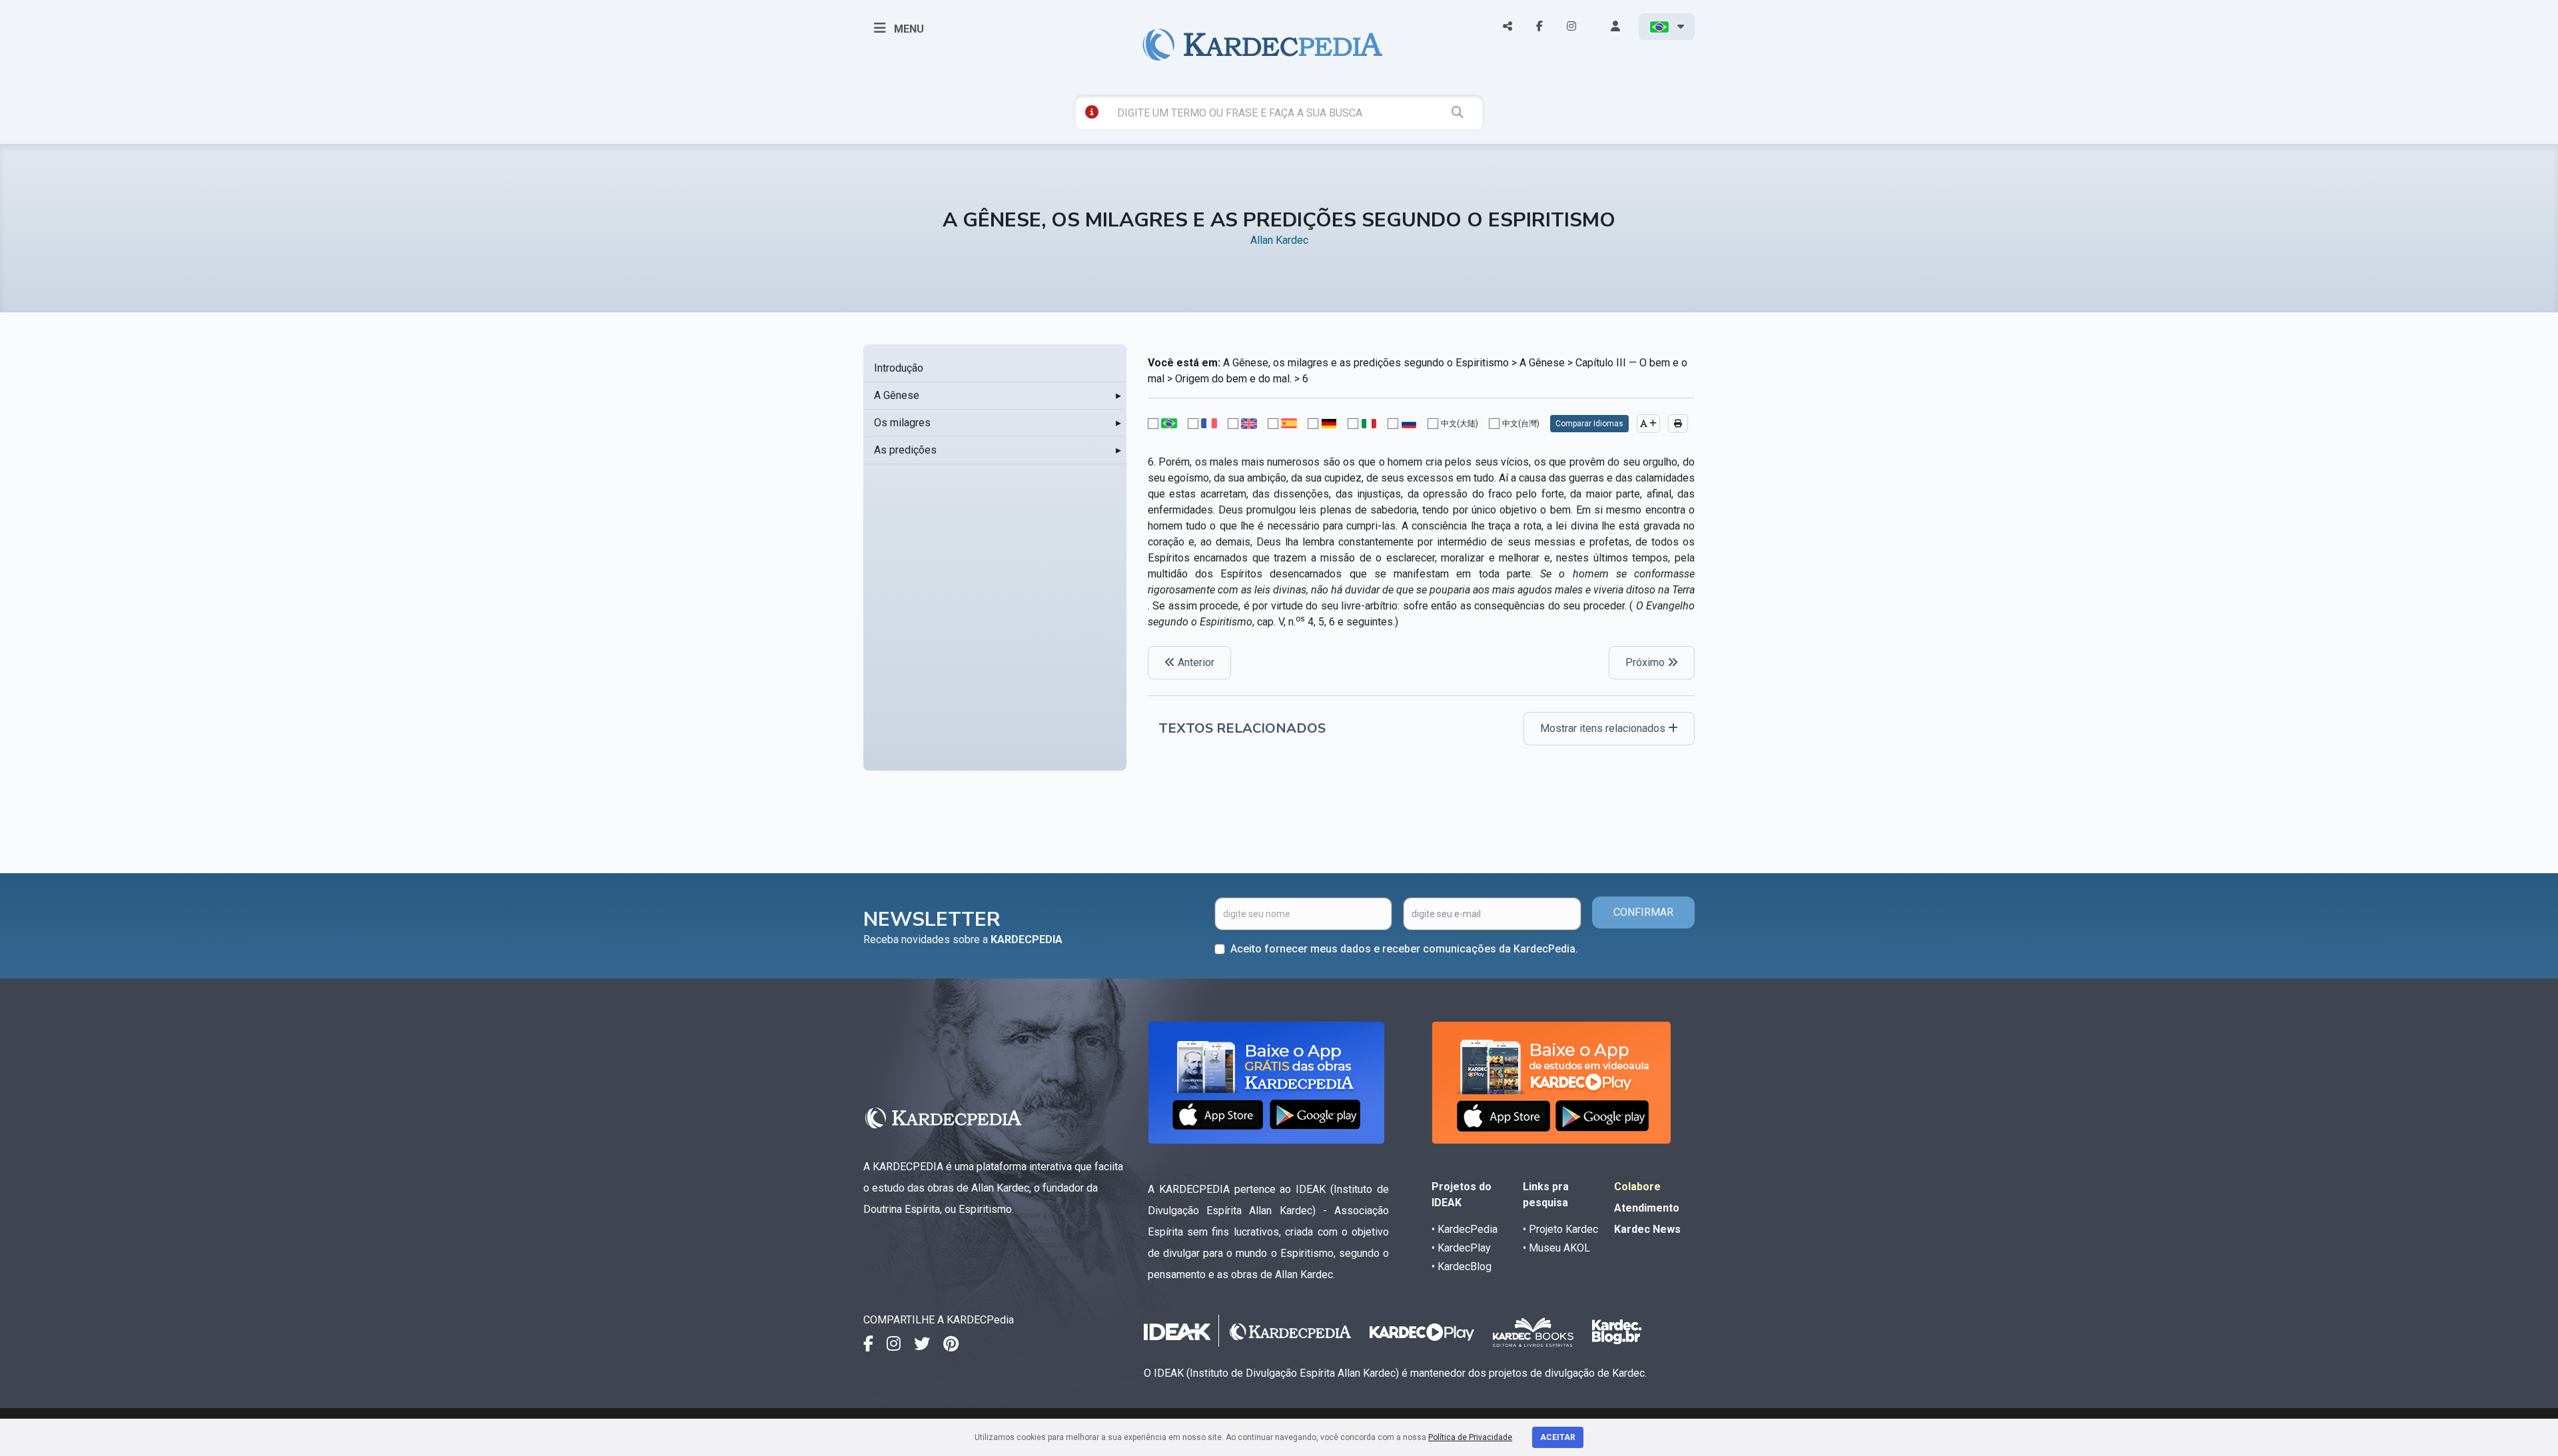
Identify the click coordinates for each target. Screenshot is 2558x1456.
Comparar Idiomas (1589, 424)
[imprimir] (1678, 424)
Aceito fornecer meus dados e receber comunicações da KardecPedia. (1404, 949)
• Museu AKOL (1556, 1248)
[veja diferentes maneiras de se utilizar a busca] (1092, 112)
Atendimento (1647, 1208)
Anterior (1195, 662)
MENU (908, 29)
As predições (905, 450)
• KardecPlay (1461, 1248)
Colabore (1637, 1187)
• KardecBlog (1462, 1267)
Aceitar (1558, 1437)
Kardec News (1647, 1229)
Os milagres (902, 423)
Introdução (899, 368)
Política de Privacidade (1470, 1437)
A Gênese (897, 395)
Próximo (1646, 662)
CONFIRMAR (1643, 912)
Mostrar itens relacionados (1604, 728)
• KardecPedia (1465, 1229)
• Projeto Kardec (1560, 1229)
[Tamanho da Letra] (1648, 424)
